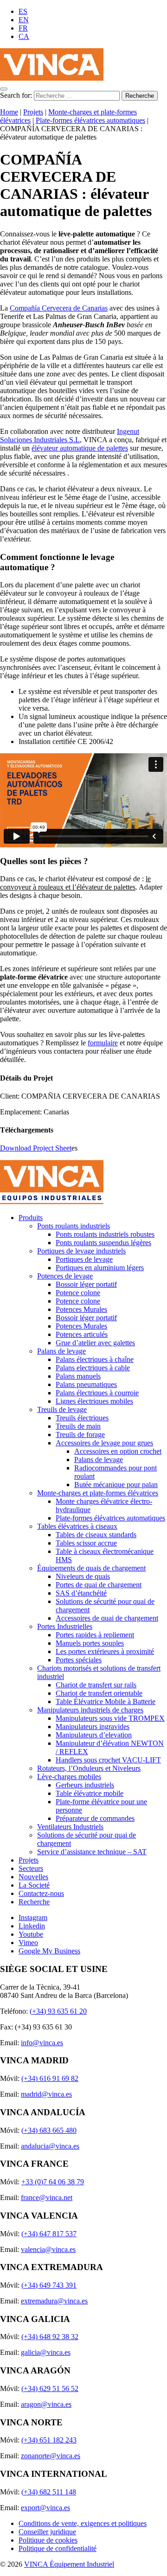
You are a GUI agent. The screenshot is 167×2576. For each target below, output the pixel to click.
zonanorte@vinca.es (51, 2456)
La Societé (34, 1885)
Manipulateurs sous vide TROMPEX (110, 1718)
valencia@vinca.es (48, 2249)
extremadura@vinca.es (54, 2301)
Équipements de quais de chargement (91, 1568)
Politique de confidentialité (58, 2548)
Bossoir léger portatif (86, 1284)
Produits (31, 1218)
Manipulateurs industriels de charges (90, 1710)
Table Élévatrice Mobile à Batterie (106, 1701)
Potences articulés (82, 1334)
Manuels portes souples (90, 1643)
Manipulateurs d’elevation (94, 1735)
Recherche (34, 1902)
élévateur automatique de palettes (80, 448)
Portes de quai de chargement (99, 1585)
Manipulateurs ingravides (93, 1727)
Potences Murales (81, 1309)
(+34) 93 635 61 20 (58, 2011)
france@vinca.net (47, 2198)
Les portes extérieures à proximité (105, 1651)
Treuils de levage (62, 1409)
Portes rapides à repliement (95, 1635)
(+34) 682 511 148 (49, 2492)
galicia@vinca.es (46, 2352)
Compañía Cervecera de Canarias (59, 308)
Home (9, 112)
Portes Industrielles (65, 1626)
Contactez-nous (41, 1893)
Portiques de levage (84, 1259)
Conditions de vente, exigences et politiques (83, 2523)
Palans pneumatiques (86, 1384)
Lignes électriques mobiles (94, 1401)
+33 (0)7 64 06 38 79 (53, 2182)
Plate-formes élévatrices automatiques (90, 120)
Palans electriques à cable (93, 1368)
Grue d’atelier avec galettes (95, 1343)
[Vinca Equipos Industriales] (52, 78)
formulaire (103, 1043)
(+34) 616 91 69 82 (50, 2078)
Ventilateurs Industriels (70, 1827)
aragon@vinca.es (46, 2404)
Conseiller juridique (47, 2532)
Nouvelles (33, 1877)
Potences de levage (65, 1276)
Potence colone (78, 1293)
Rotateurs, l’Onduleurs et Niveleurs (89, 1768)
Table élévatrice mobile (90, 1793)
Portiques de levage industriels (81, 1251)
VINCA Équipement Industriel (69, 2564)
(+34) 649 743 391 (49, 2285)
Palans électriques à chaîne (95, 1359)
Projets (33, 112)
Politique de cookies (48, 2540)
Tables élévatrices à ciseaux (77, 1526)
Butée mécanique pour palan (116, 1485)
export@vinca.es (45, 2508)
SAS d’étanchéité (81, 1593)
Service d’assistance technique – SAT (92, 1852)
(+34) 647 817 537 (49, 2234)
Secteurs (31, 1868)
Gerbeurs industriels (85, 1785)
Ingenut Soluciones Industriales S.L (70, 436)
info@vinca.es (42, 2043)
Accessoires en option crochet (118, 1451)
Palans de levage (61, 1351)
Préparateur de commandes (95, 1818)
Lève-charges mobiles (69, 1777)
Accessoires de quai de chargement (107, 1618)
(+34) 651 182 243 (49, 2440)
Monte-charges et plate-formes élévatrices (98, 1493)
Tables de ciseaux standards (96, 1535)
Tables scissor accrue (86, 1543)
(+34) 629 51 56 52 (50, 2388)
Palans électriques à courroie (97, 1393)
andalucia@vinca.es (50, 2146)
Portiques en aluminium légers (100, 1268)
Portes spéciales (79, 1660)
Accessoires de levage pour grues (104, 1443)
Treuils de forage (80, 1434)
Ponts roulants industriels (74, 1226)
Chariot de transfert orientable (99, 1693)
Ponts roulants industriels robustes (105, 1234)
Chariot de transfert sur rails (96, 1685)
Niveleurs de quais (83, 1576)
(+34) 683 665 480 (49, 2130)
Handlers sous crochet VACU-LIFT (108, 1760)
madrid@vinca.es (46, 2094)
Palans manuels (78, 1376)
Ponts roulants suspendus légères (103, 1243)
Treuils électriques (82, 1418)
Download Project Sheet (36, 1148)
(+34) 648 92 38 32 (50, 2337)
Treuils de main (78, 1426)
